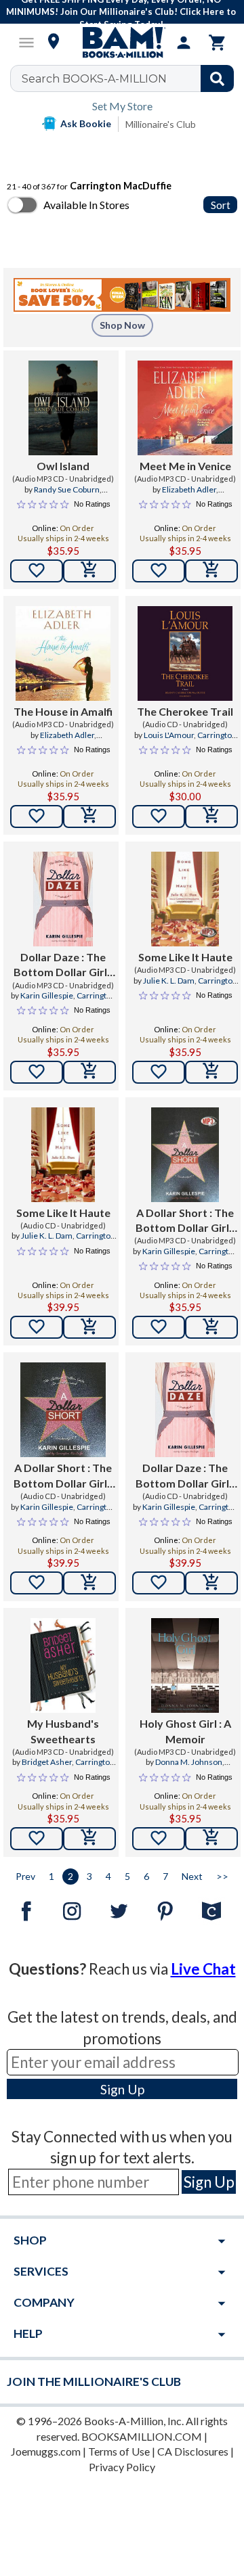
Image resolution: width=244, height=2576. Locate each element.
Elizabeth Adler (189, 489)
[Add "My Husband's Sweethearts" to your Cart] (89, 1839)
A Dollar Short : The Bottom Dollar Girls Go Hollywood (185, 1221)
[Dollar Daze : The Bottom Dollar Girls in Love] (63, 899)
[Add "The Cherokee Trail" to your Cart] (211, 816)
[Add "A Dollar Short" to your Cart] (211, 1327)
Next (192, 1876)
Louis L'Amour (169, 735)
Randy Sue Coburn (67, 489)
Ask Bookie (86, 123)
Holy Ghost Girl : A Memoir (185, 1731)
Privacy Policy (122, 2467)
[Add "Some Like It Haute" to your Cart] (211, 1072)
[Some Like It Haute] (185, 899)
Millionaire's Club (161, 124)
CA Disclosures (193, 2451)
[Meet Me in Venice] (185, 408)
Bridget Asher (47, 1762)
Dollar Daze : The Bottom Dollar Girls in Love (63, 965)
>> (222, 1876)
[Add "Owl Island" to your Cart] (89, 571)
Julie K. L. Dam (169, 981)
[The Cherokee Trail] (185, 653)
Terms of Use (119, 2451)
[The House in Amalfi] (63, 653)
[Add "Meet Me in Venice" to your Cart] (211, 571)
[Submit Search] (217, 78)
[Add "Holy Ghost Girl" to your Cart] (211, 1839)
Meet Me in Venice (185, 466)
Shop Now (122, 325)
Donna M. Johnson (189, 1762)
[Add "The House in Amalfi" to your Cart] (89, 816)
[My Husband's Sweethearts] (63, 1665)
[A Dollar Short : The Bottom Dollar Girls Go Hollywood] (185, 1155)
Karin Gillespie (47, 995)
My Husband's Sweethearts (63, 1731)
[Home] (122, 43)
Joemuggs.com (46, 2451)
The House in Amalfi (63, 711)
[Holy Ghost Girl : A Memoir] (185, 1665)
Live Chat (203, 1969)
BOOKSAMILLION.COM (142, 2436)
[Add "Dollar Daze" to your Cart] (89, 1072)
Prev (25, 1876)
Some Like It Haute (185, 957)
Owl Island (63, 466)
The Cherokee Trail (185, 711)
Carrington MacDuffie (201, 741)
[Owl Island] (63, 408)
